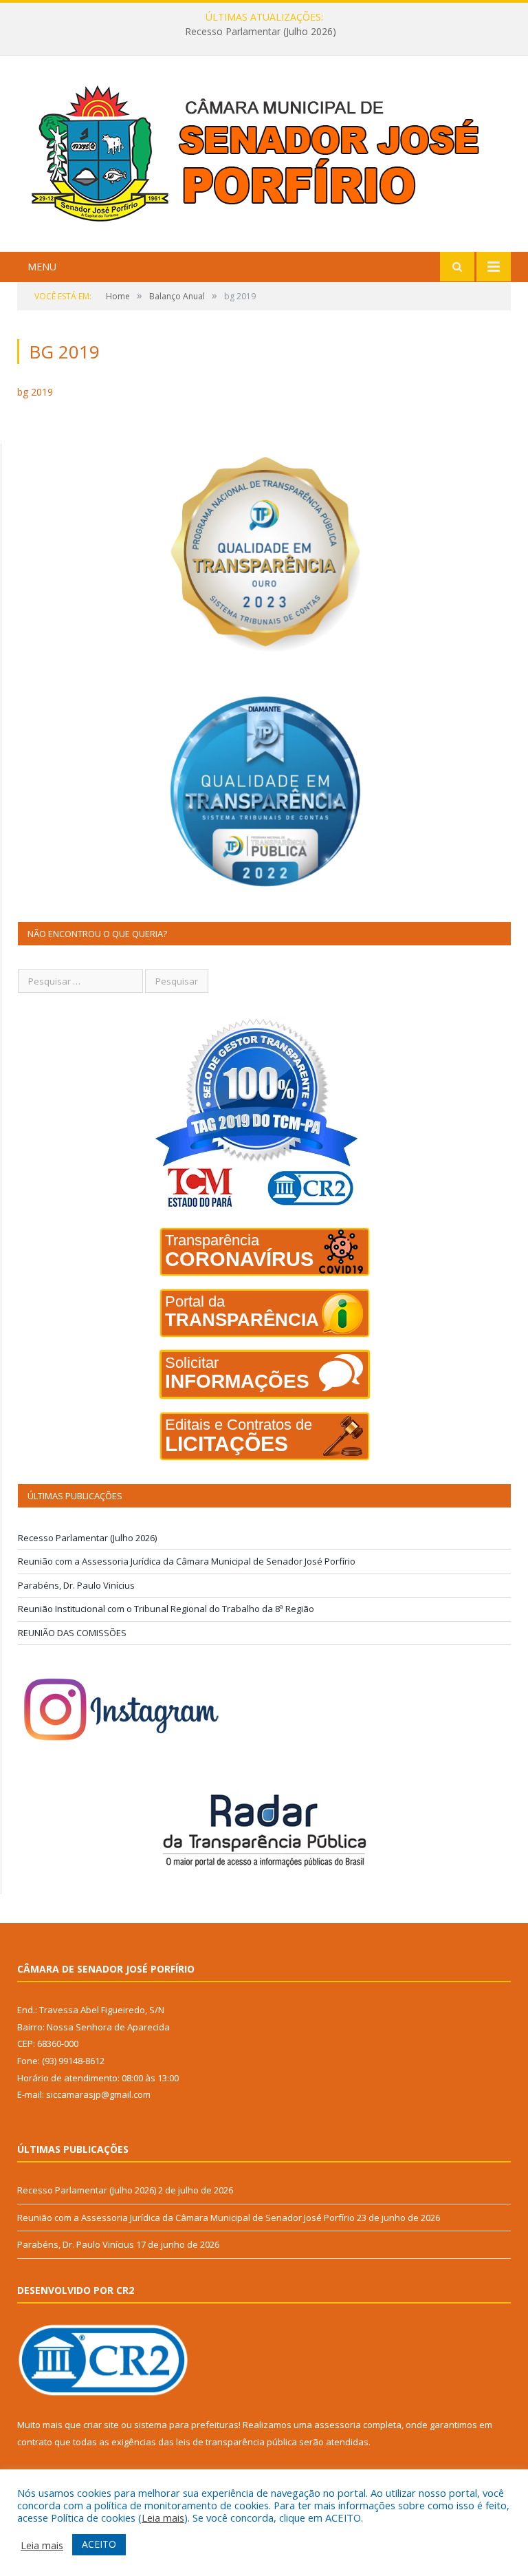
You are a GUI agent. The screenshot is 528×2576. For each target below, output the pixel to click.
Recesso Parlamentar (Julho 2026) (87, 1538)
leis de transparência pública (236, 2442)
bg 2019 (35, 392)
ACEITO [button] (99, 2544)
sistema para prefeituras (186, 2425)
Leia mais (163, 2518)
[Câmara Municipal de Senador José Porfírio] (264, 155)
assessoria (338, 2425)
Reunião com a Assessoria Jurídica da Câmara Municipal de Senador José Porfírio (261, 32)
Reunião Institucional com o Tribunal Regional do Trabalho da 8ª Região (166, 1609)
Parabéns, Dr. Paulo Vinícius (76, 1585)
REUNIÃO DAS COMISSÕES (72, 1633)
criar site (101, 2425)
